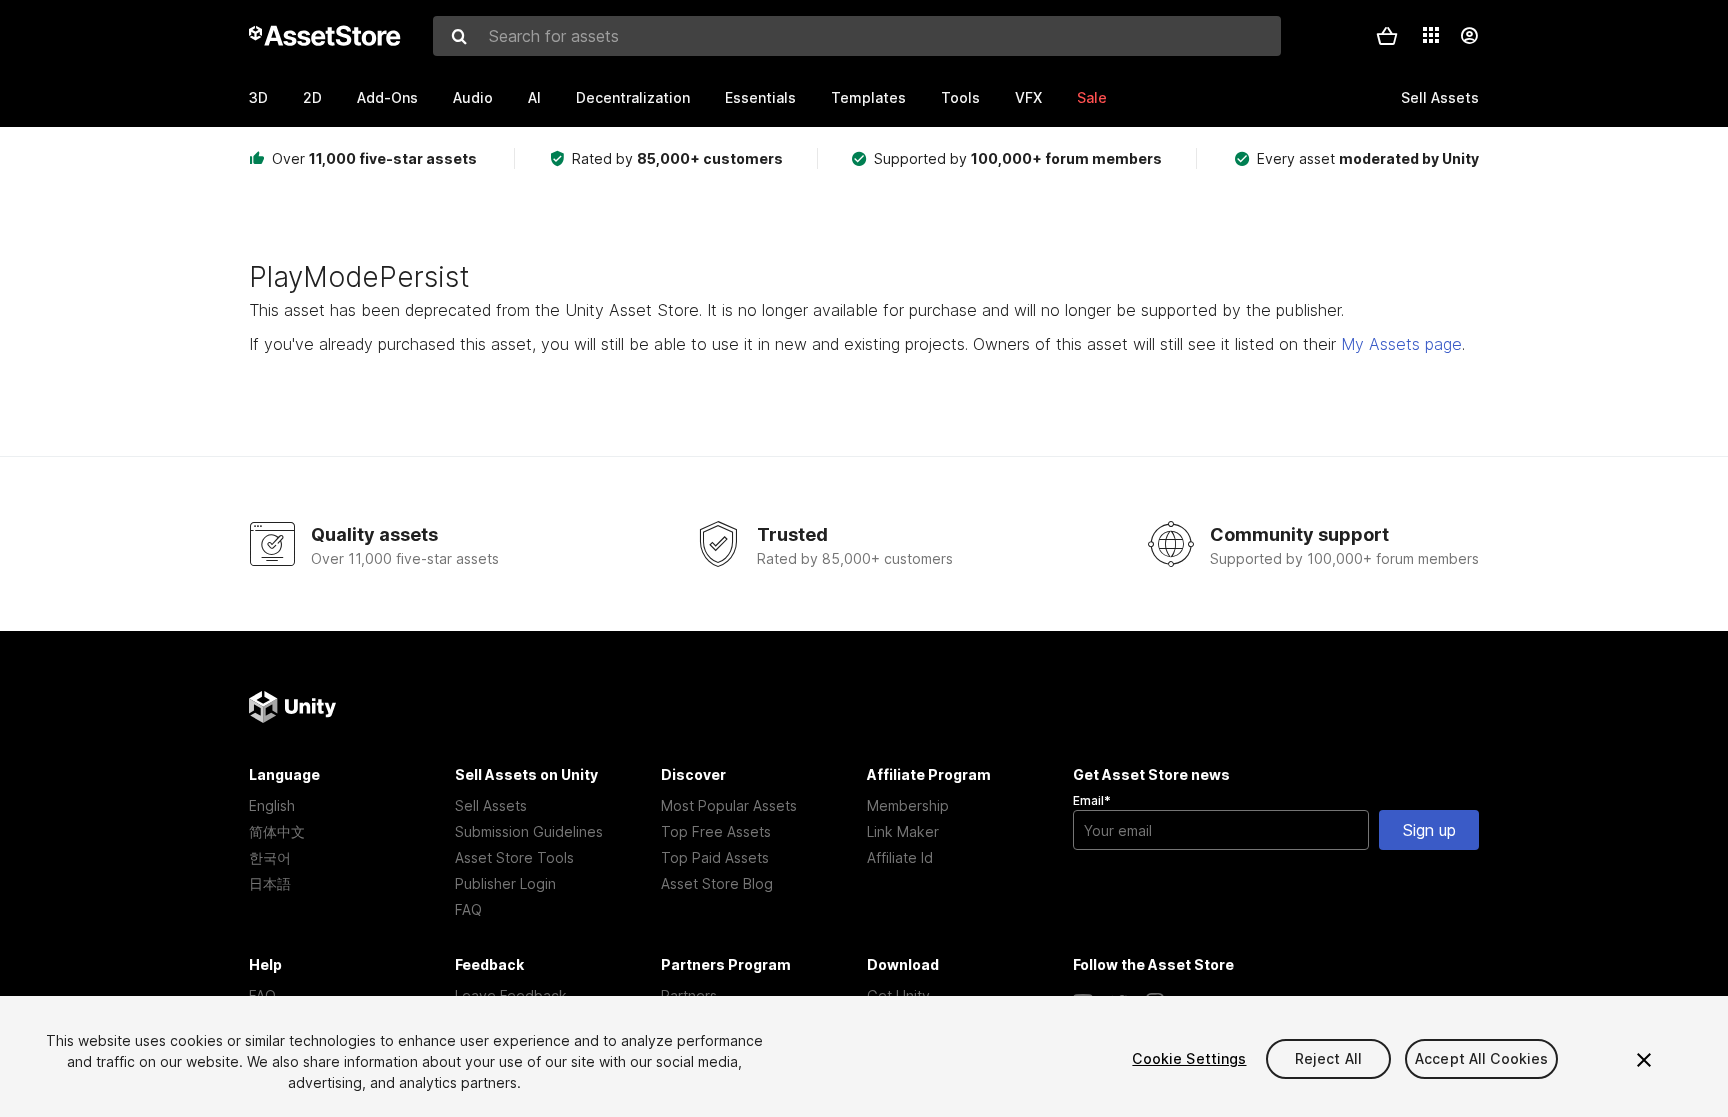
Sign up (1429, 830)
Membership (908, 805)
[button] (1387, 36)
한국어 (270, 857)
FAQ (468, 909)
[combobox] (857, 36)
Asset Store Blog (717, 883)
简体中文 (277, 831)
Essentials (760, 97)
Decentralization (633, 97)
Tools (960, 97)
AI (534, 97)
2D (312, 97)
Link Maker (903, 831)
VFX (1028, 97)
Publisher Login (505, 883)
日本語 (270, 883)
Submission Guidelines (529, 831)
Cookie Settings (1189, 1058)
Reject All (1328, 1058)
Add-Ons (387, 97)
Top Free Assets (716, 831)
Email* (1092, 800)
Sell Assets (491, 805)
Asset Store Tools (514, 857)
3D (258, 97)
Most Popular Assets (729, 805)
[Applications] (1431, 35)
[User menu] (1469, 36)
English (272, 805)
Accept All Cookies (1482, 1058)
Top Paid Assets (715, 857)
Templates (868, 97)
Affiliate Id (900, 857)
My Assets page (1401, 344)
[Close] (1644, 1060)
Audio (473, 97)
